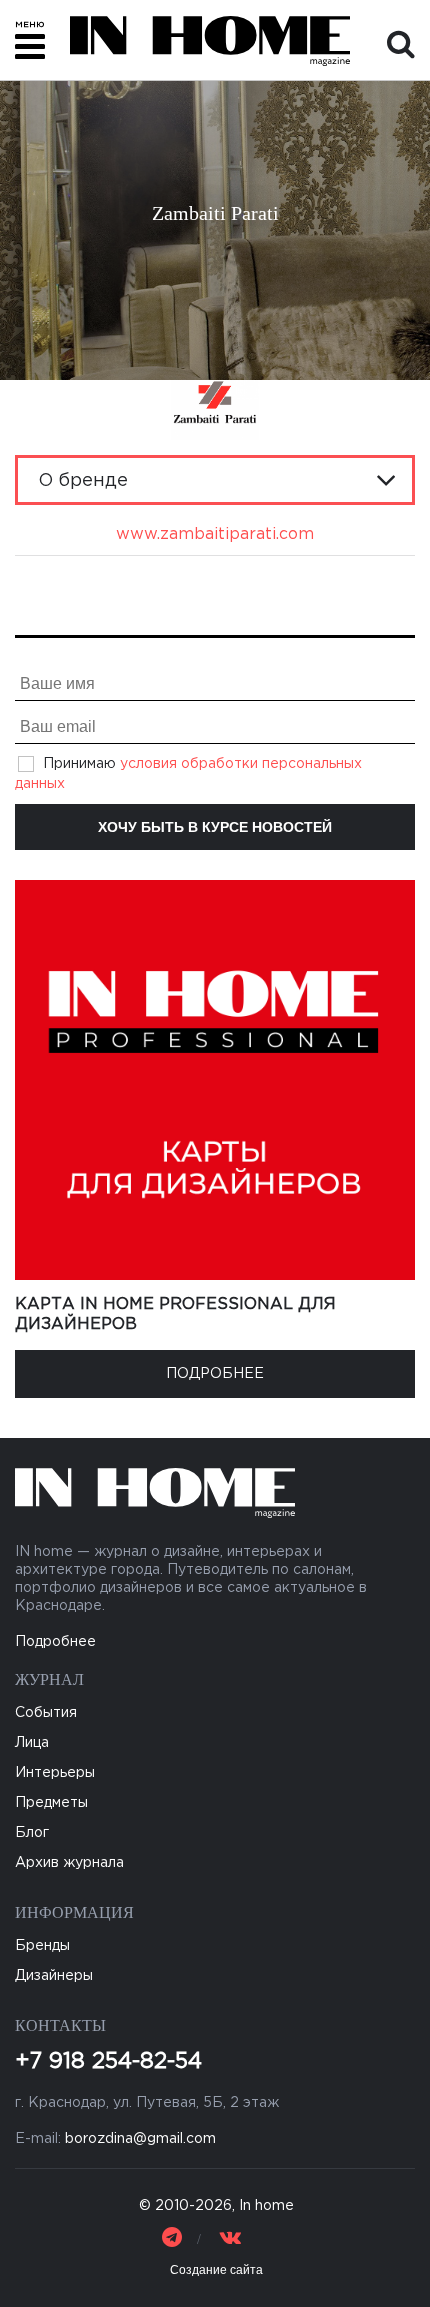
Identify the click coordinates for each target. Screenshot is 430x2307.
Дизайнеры (54, 1976)
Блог (32, 1833)
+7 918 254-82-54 (108, 2062)
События (46, 1713)
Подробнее (215, 1374)
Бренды (42, 1946)
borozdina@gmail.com (140, 2139)
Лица (32, 1743)
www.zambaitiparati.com (215, 534)
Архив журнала (69, 1863)
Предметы (51, 1803)
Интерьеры (55, 1773)
